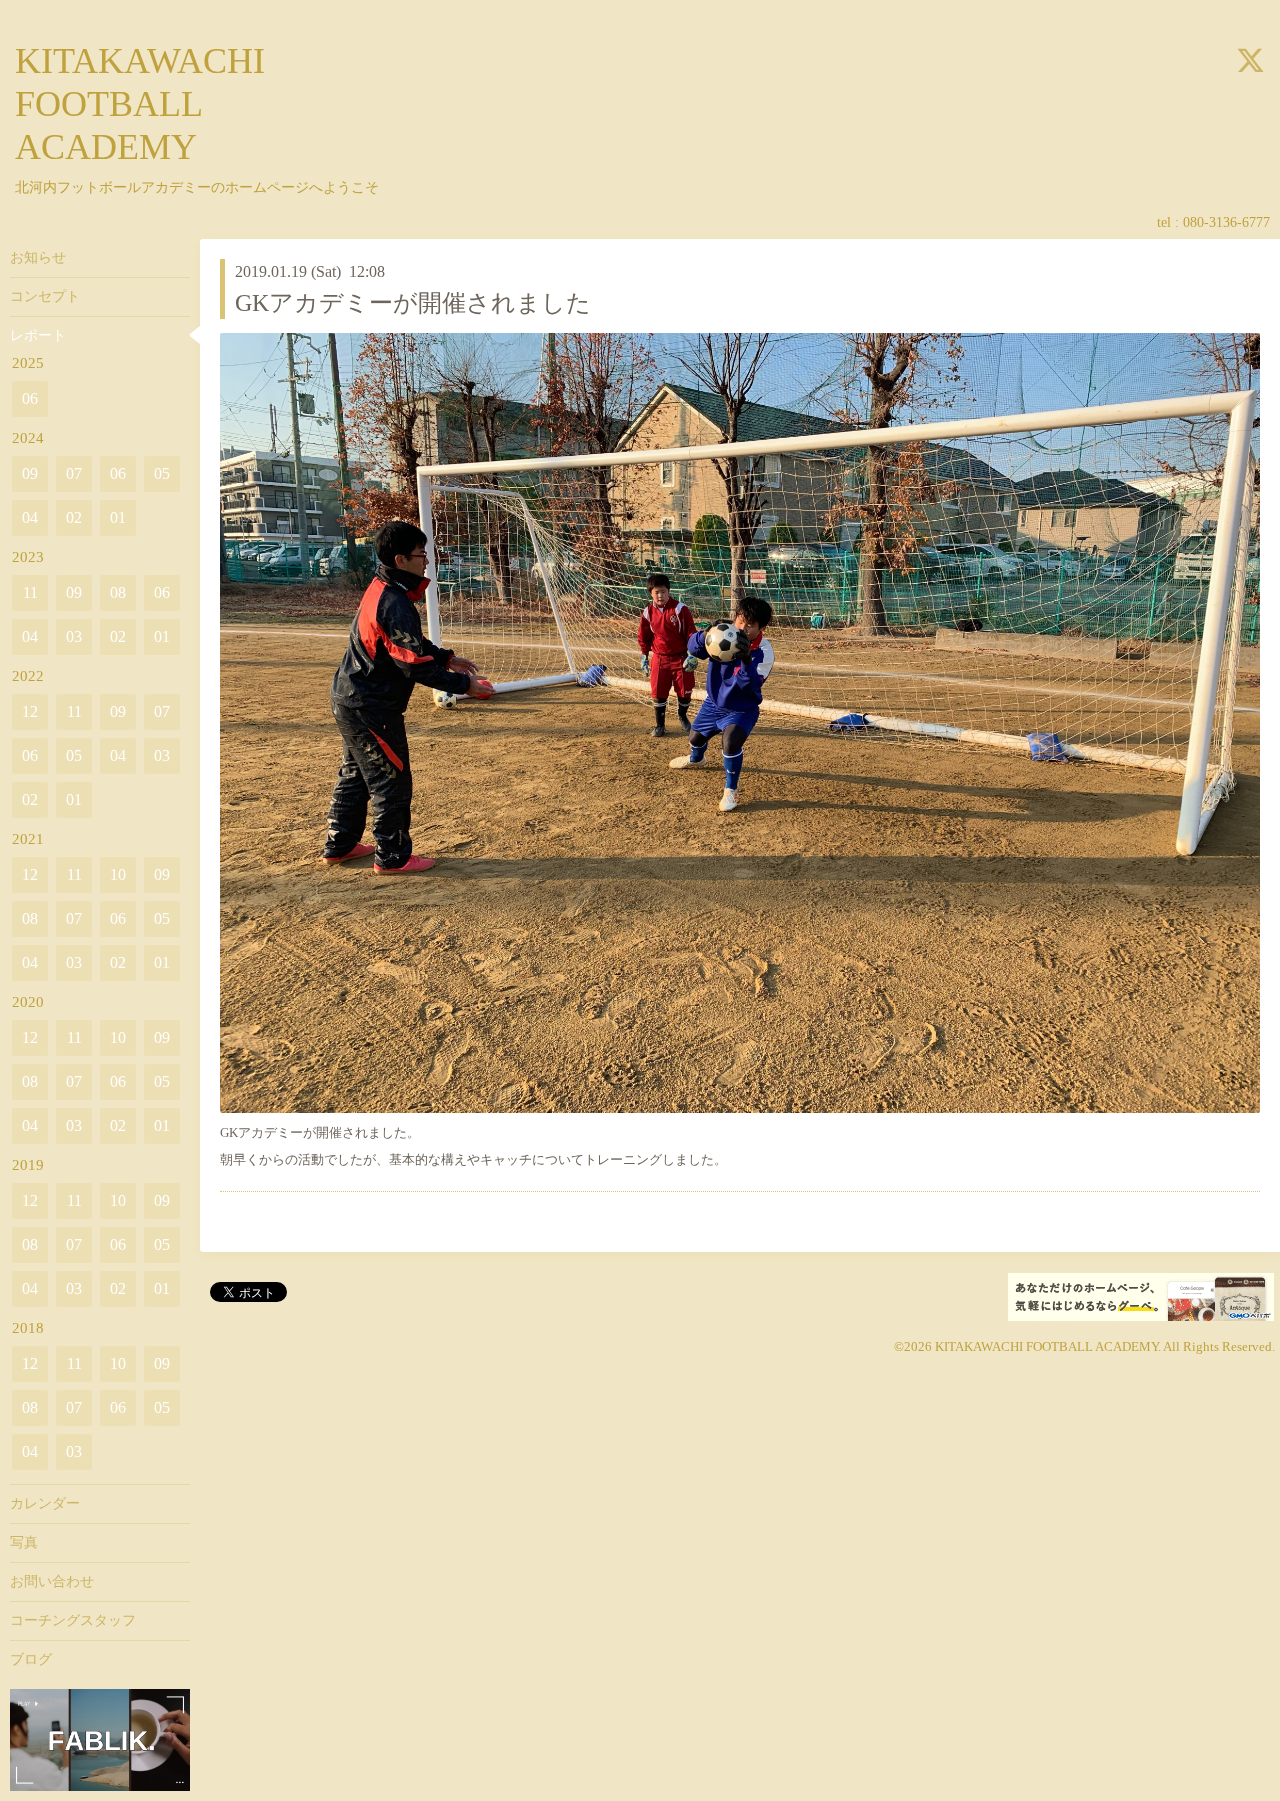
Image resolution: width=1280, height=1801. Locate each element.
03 (74, 636)
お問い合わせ (52, 1581)
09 (30, 473)
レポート (38, 335)
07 (74, 473)
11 (30, 592)
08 (118, 592)
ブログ (31, 1659)
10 (118, 874)
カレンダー (45, 1503)
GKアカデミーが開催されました (413, 303)
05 (162, 473)
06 (30, 398)
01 (118, 517)
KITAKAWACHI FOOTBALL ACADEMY (140, 104)
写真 (24, 1542)
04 (30, 517)
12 (30, 711)
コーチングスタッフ (73, 1620)
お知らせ (38, 257)
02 (74, 517)
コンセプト (45, 296)
